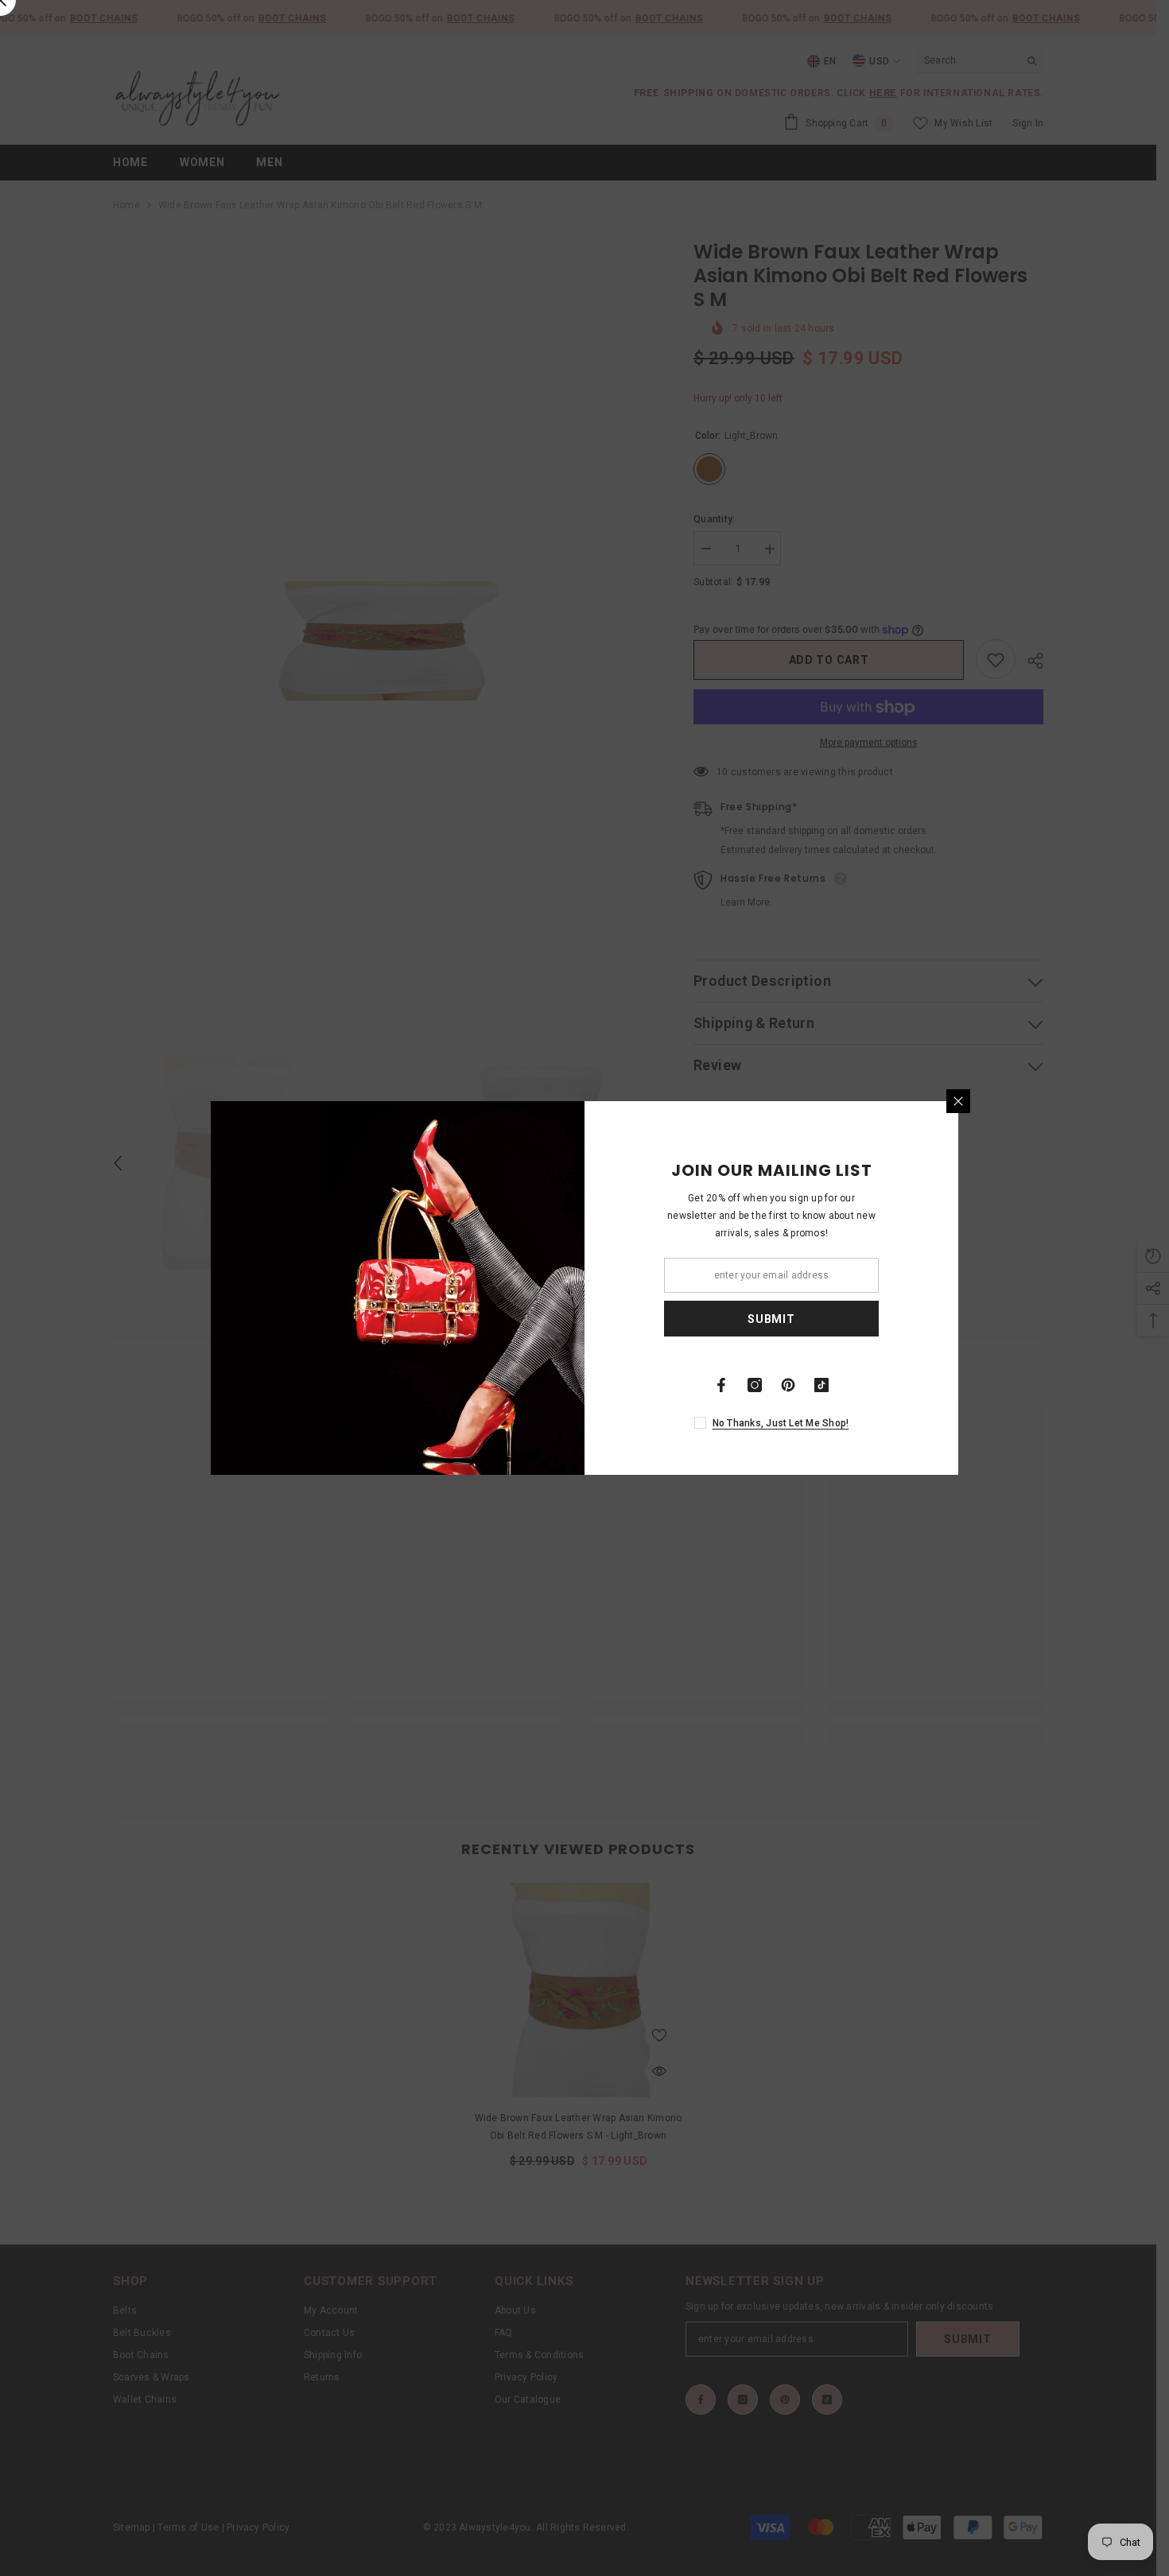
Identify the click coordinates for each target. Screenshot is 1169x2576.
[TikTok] (821, 1385)
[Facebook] (721, 1385)
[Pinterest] (788, 1385)
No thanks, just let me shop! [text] (781, 1423)
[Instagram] (755, 1385)
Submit (771, 1319)
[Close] (958, 1101)
